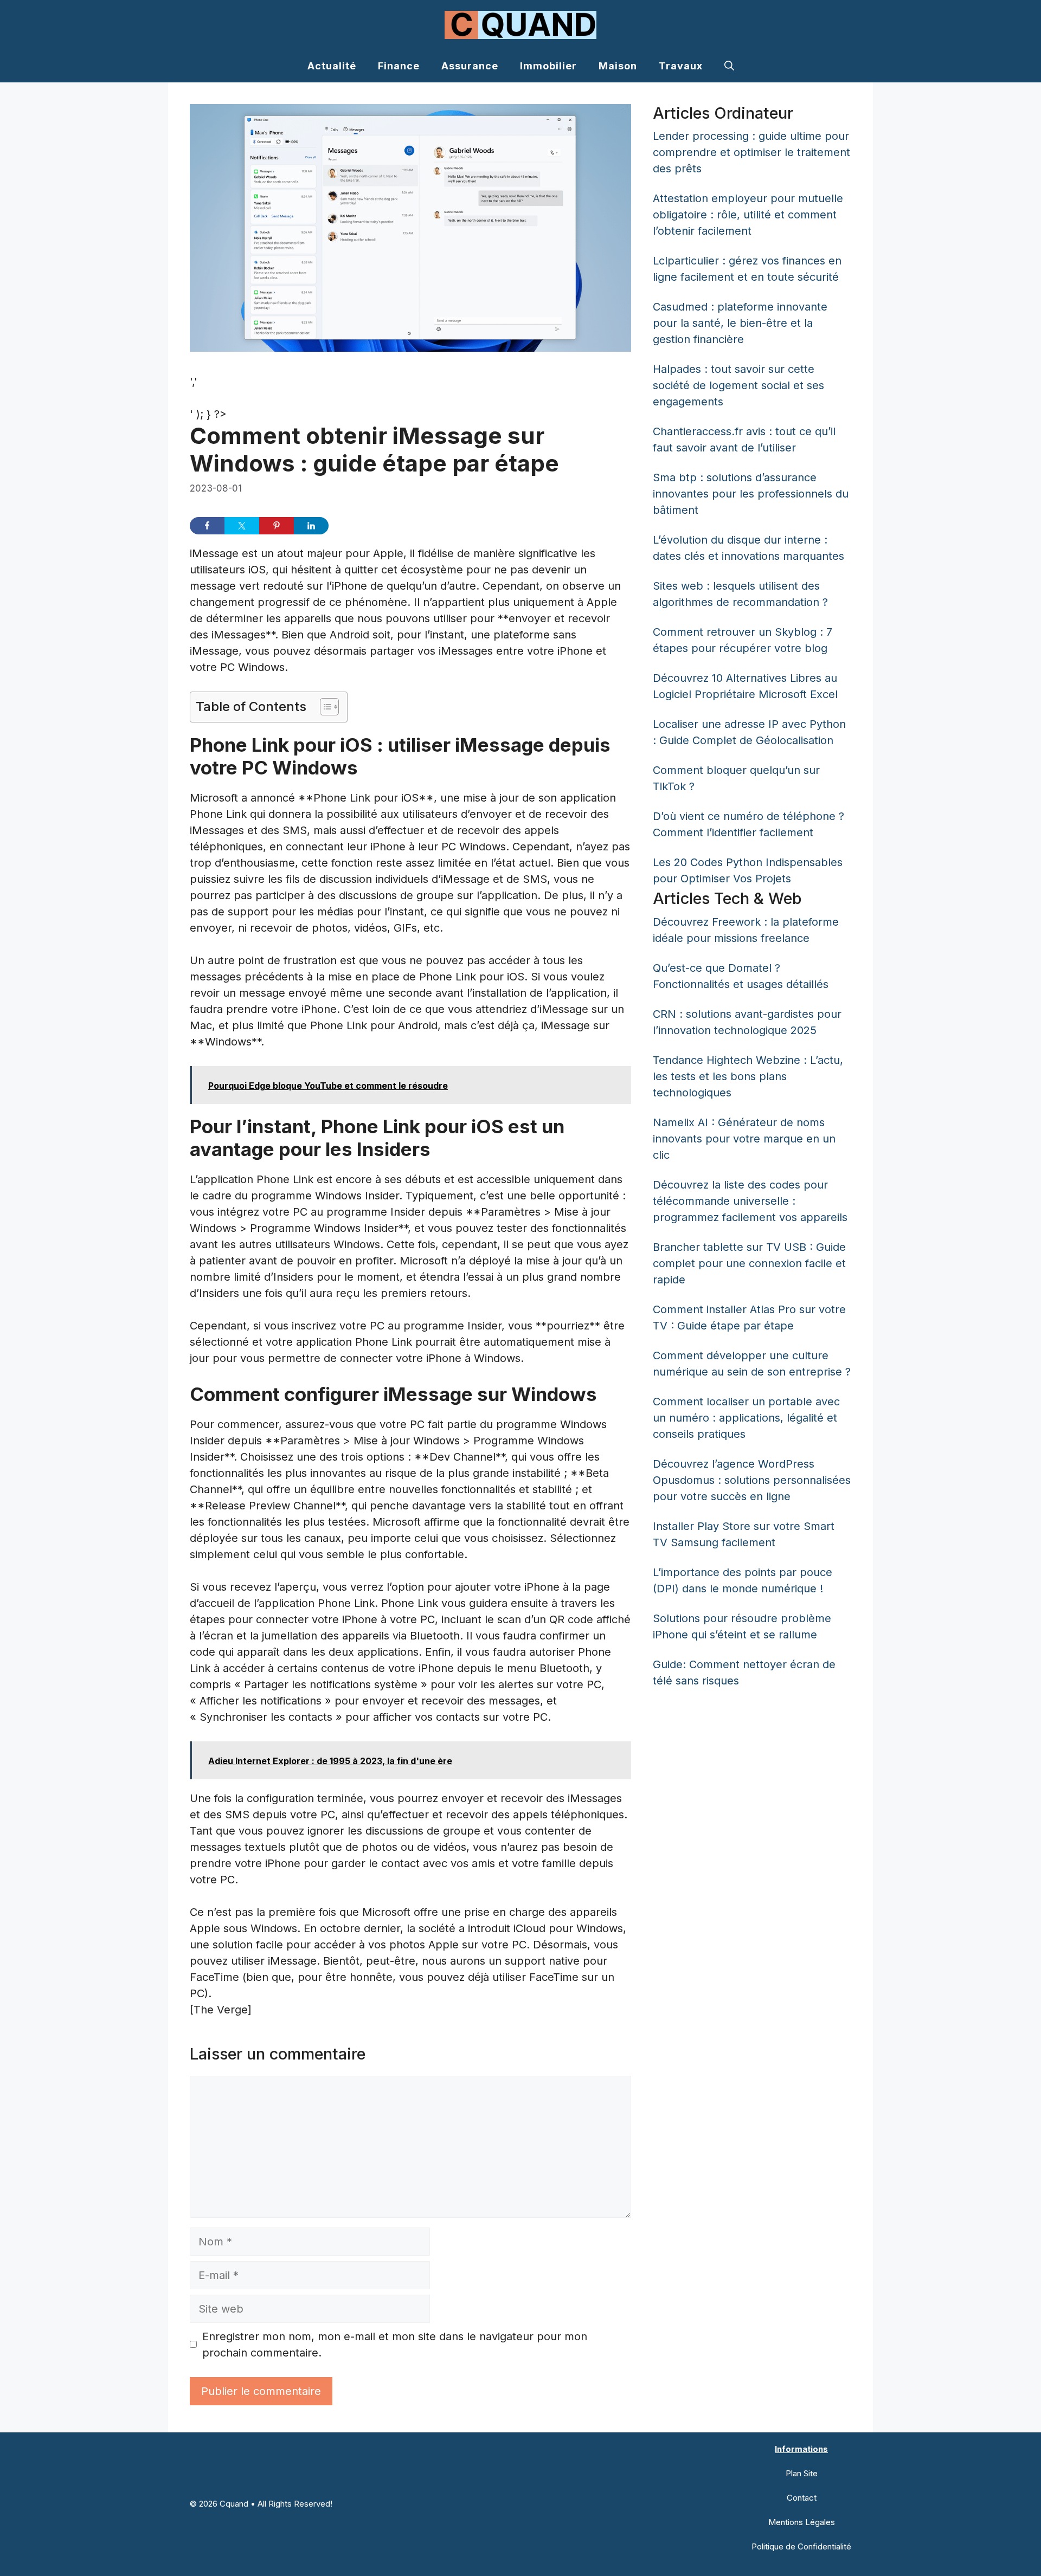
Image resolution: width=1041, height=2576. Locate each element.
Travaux (681, 66)
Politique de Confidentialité (801, 2546)
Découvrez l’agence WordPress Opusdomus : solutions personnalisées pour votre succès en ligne (752, 1480)
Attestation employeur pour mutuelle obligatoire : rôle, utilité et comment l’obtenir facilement (748, 215)
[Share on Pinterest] (277, 526)
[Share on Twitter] (242, 526)
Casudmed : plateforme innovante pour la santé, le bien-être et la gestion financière (740, 323)
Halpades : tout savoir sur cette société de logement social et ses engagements (738, 385)
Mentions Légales (802, 2522)
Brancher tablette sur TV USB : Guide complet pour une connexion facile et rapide (749, 1263)
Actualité (332, 66)
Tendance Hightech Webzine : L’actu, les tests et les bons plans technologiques (748, 1076)
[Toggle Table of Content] (324, 707)
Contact (802, 2498)
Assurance (470, 66)
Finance (399, 66)
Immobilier (548, 66)
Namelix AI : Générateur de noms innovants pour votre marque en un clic (744, 1139)
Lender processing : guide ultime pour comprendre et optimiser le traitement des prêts (751, 152)
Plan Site (802, 2473)
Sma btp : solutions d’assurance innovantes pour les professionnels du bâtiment (751, 494)
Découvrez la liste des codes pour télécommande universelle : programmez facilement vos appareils (750, 1201)
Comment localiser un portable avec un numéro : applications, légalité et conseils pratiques (746, 1418)
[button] (729, 66)
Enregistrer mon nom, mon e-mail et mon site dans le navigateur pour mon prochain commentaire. (395, 2345)
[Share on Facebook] (207, 526)
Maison (618, 66)
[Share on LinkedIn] (311, 526)
